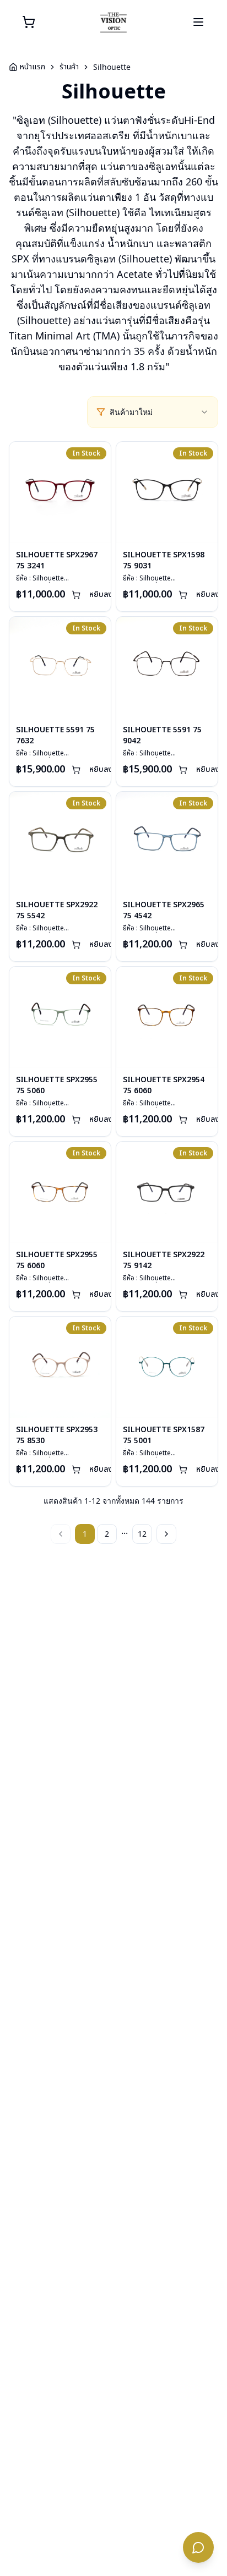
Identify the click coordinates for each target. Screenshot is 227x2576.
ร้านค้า (69, 67)
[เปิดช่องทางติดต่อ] (198, 2547)
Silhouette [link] (112, 67)
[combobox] (159, 412)
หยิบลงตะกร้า (111, 594)
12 (142, 1534)
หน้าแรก (33, 67)
